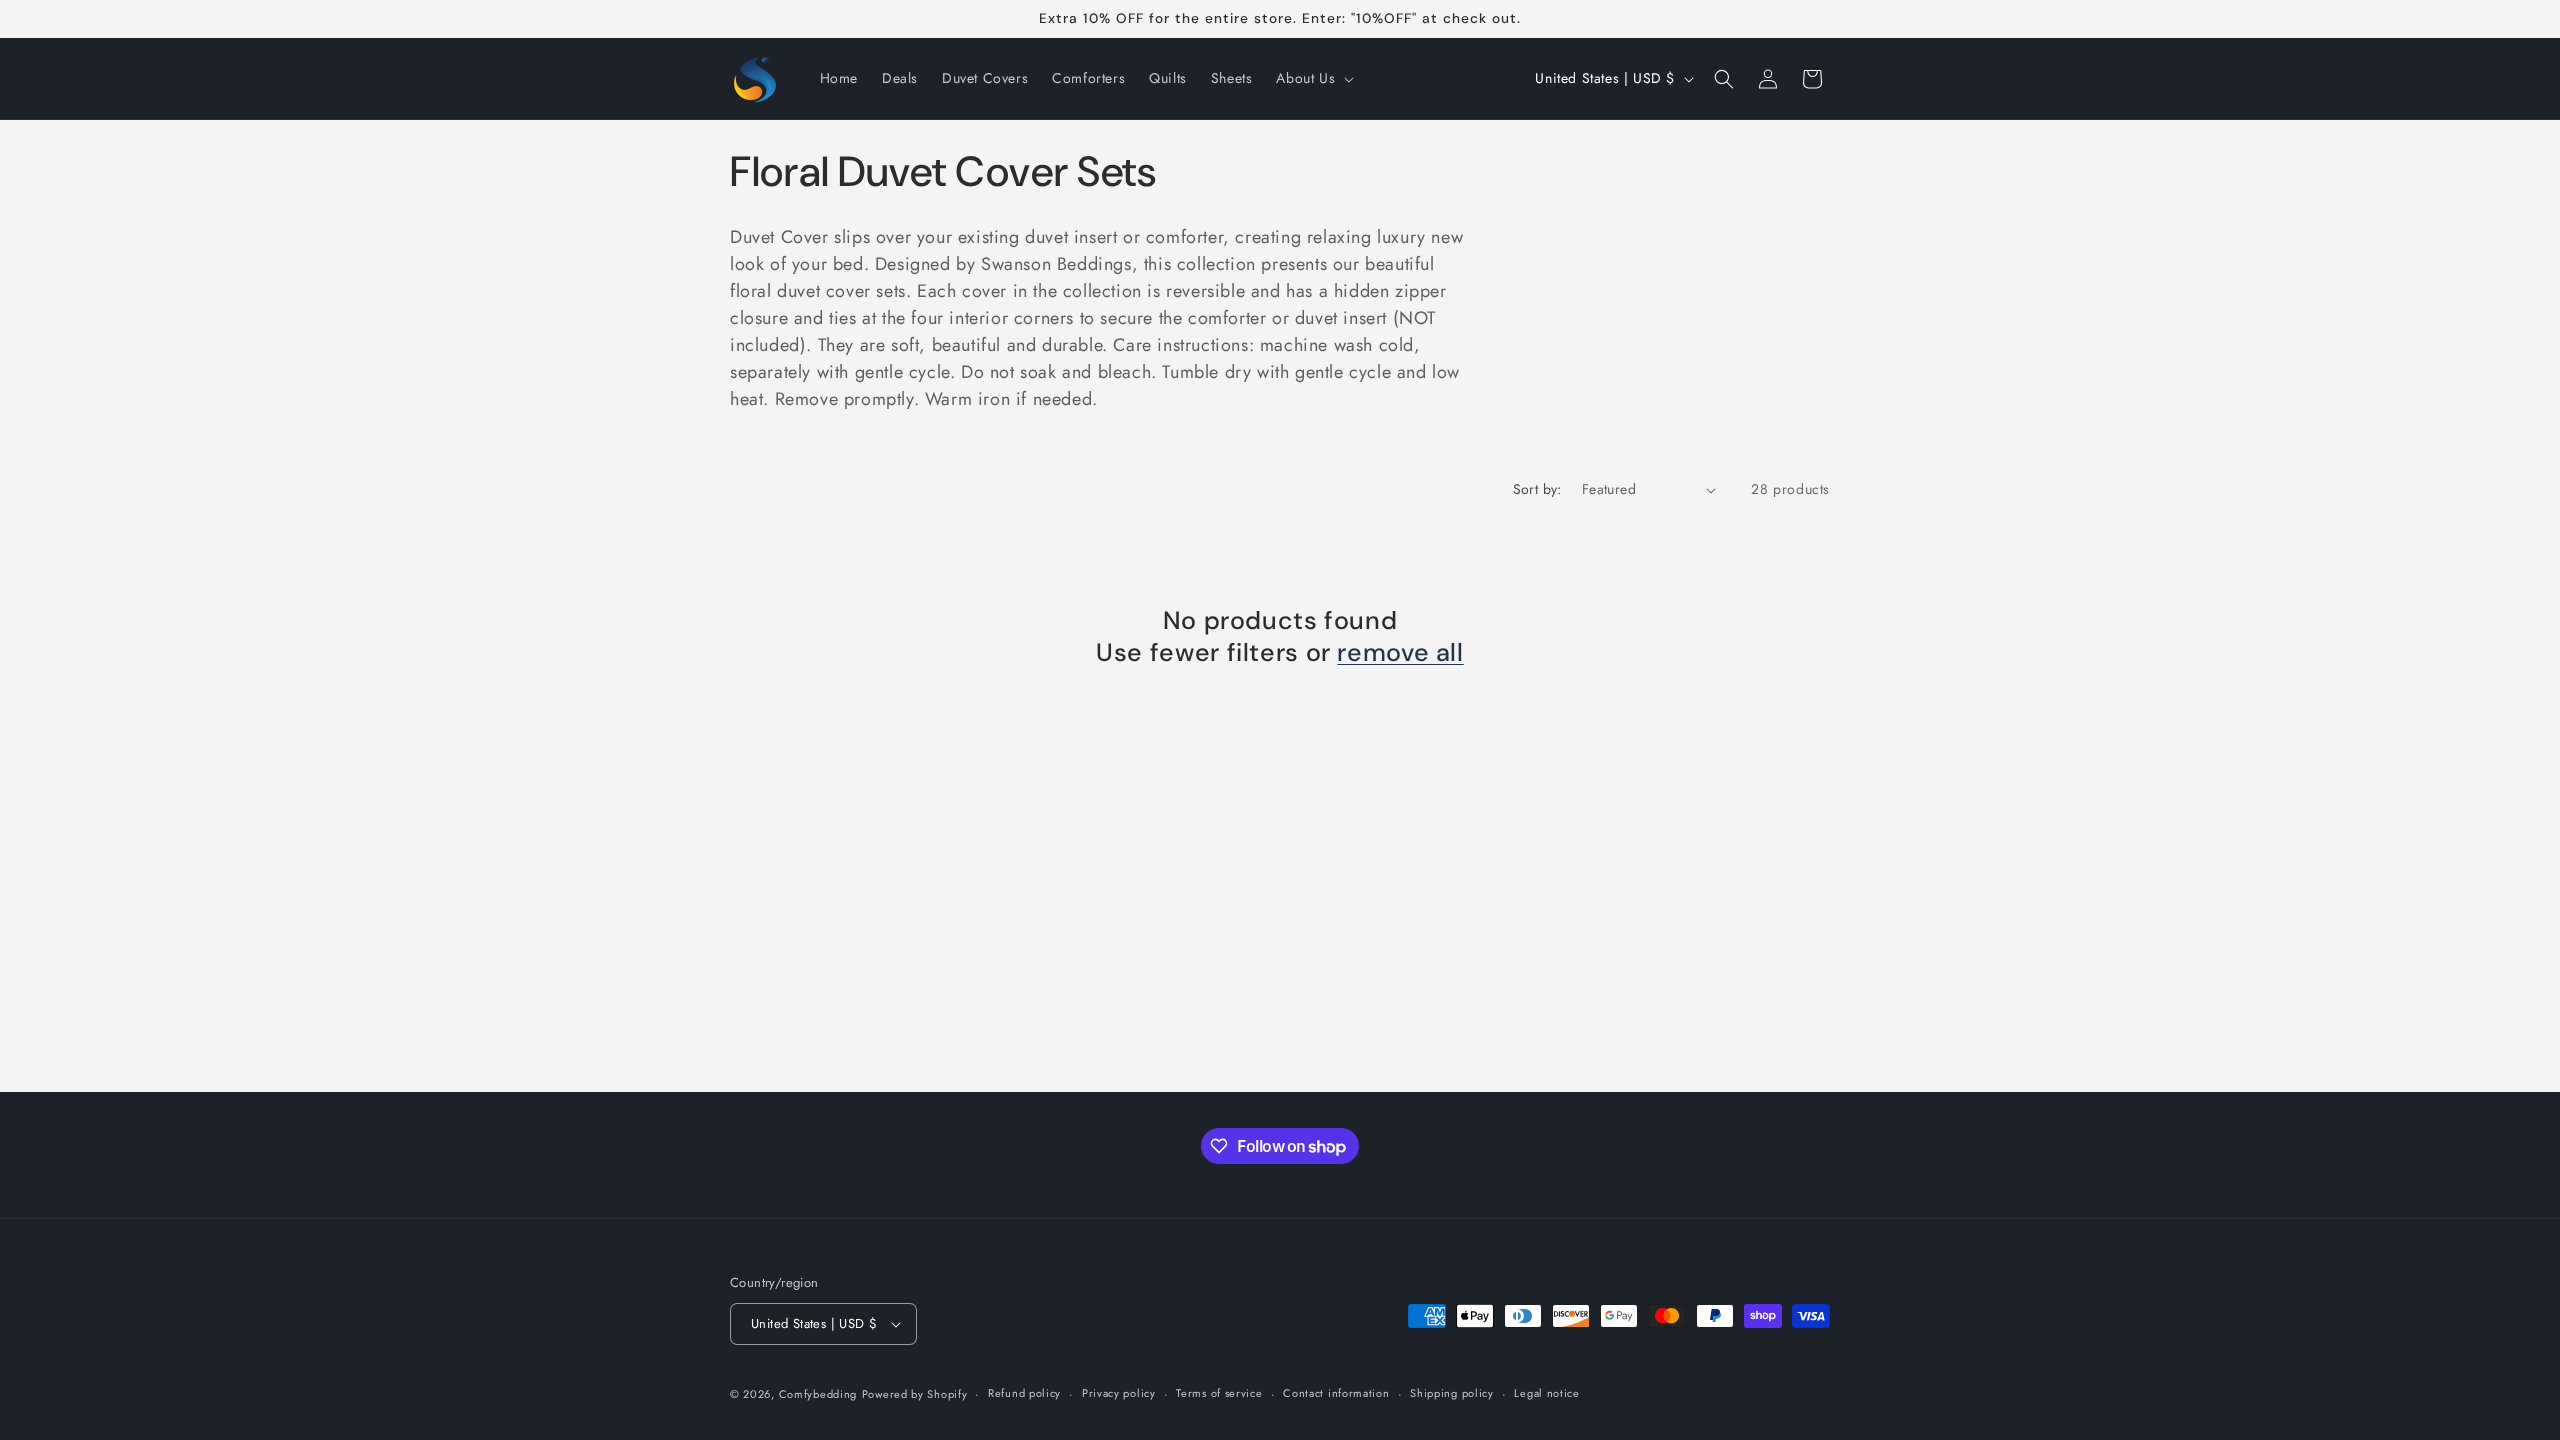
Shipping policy (1452, 1393)
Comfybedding (818, 1394)
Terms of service (1219, 1393)
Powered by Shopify (915, 1394)
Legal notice (1546, 1393)
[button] (1313, 78)
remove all (1400, 653)
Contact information (1336, 1393)
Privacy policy (1119, 1393)
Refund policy (1024, 1393)
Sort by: (1537, 489)
